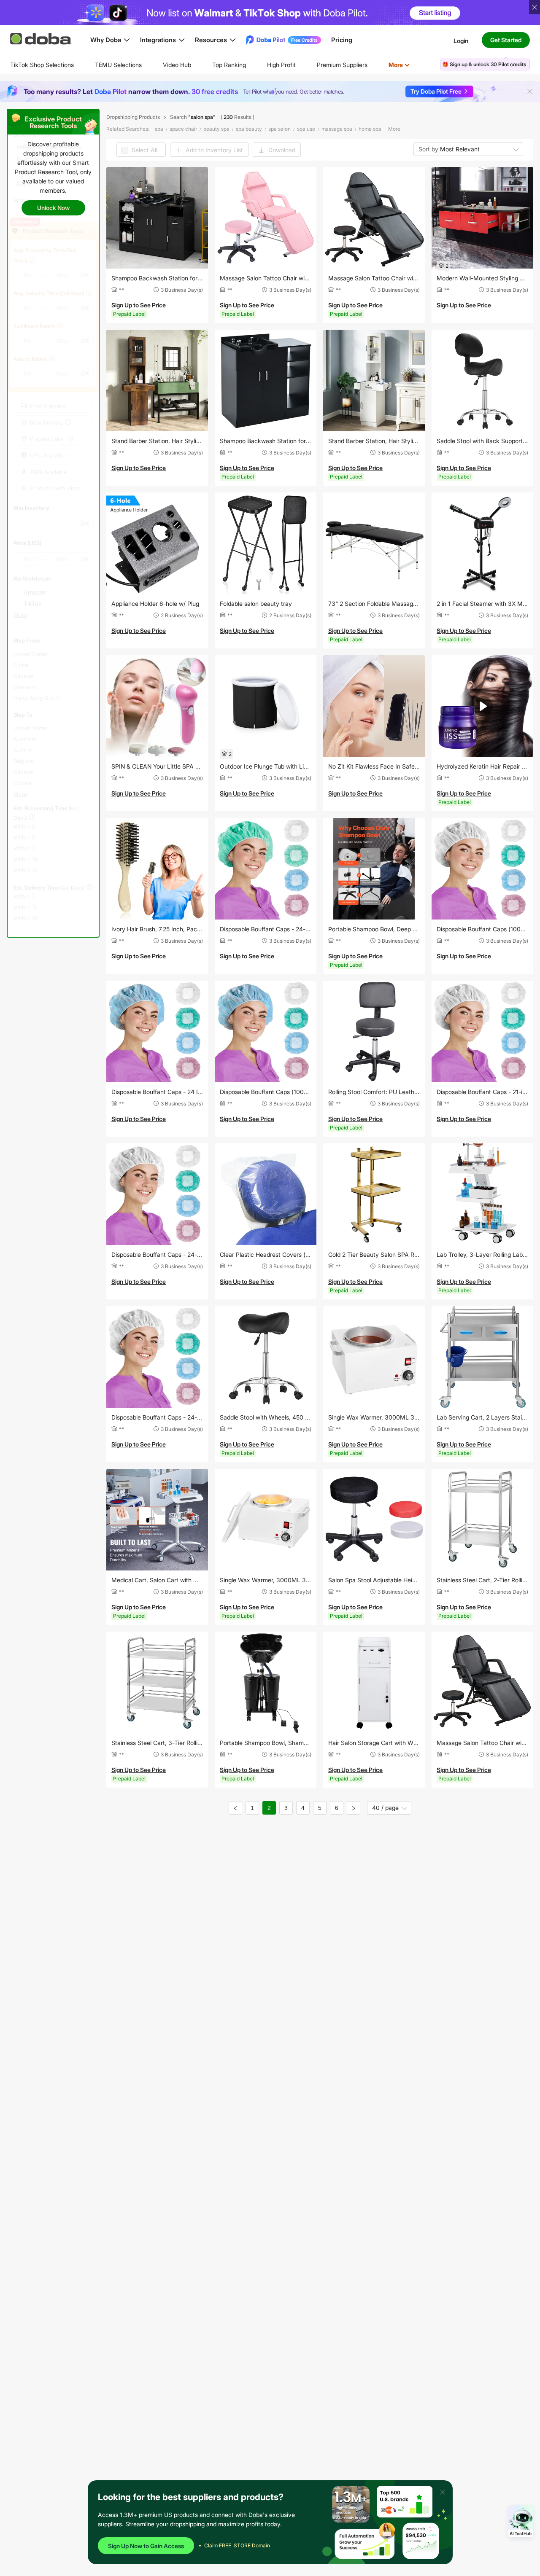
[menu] (220, 65)
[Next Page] (354, 1808)
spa (159, 129)
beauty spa (216, 129)
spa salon (279, 129)
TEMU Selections (118, 65)
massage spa (337, 129)
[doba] (42, 39)
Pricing (342, 40)
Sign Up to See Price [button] (139, 305)
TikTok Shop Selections (42, 65)
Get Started (506, 40)
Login (461, 40)
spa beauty (249, 129)
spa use (306, 129)
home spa (370, 129)
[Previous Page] (235, 1808)
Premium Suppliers (342, 65)
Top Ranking (229, 65)
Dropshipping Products (133, 117)
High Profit (281, 65)
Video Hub (177, 65)
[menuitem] (42, 65)
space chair (183, 129)
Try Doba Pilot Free (436, 91)
